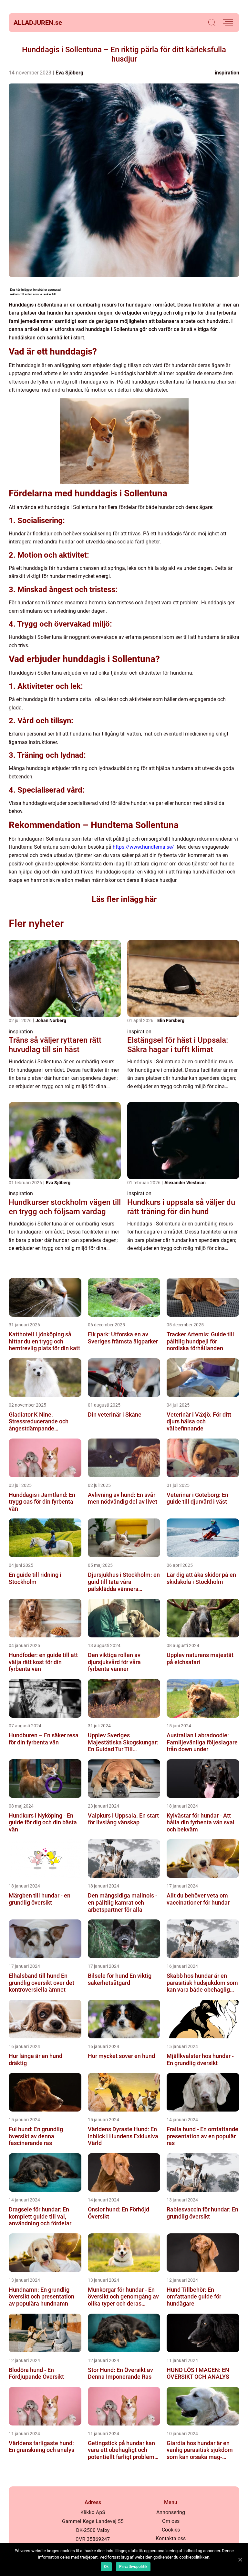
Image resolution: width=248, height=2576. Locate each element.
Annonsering (171, 2512)
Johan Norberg (51, 1020)
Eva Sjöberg (69, 73)
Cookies (171, 2530)
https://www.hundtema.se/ (143, 847)
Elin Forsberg (171, 1020)
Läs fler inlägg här (124, 899)
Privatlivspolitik (133, 2567)
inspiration (227, 73)
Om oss (171, 2521)
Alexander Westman (185, 1183)
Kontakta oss (171, 2538)
